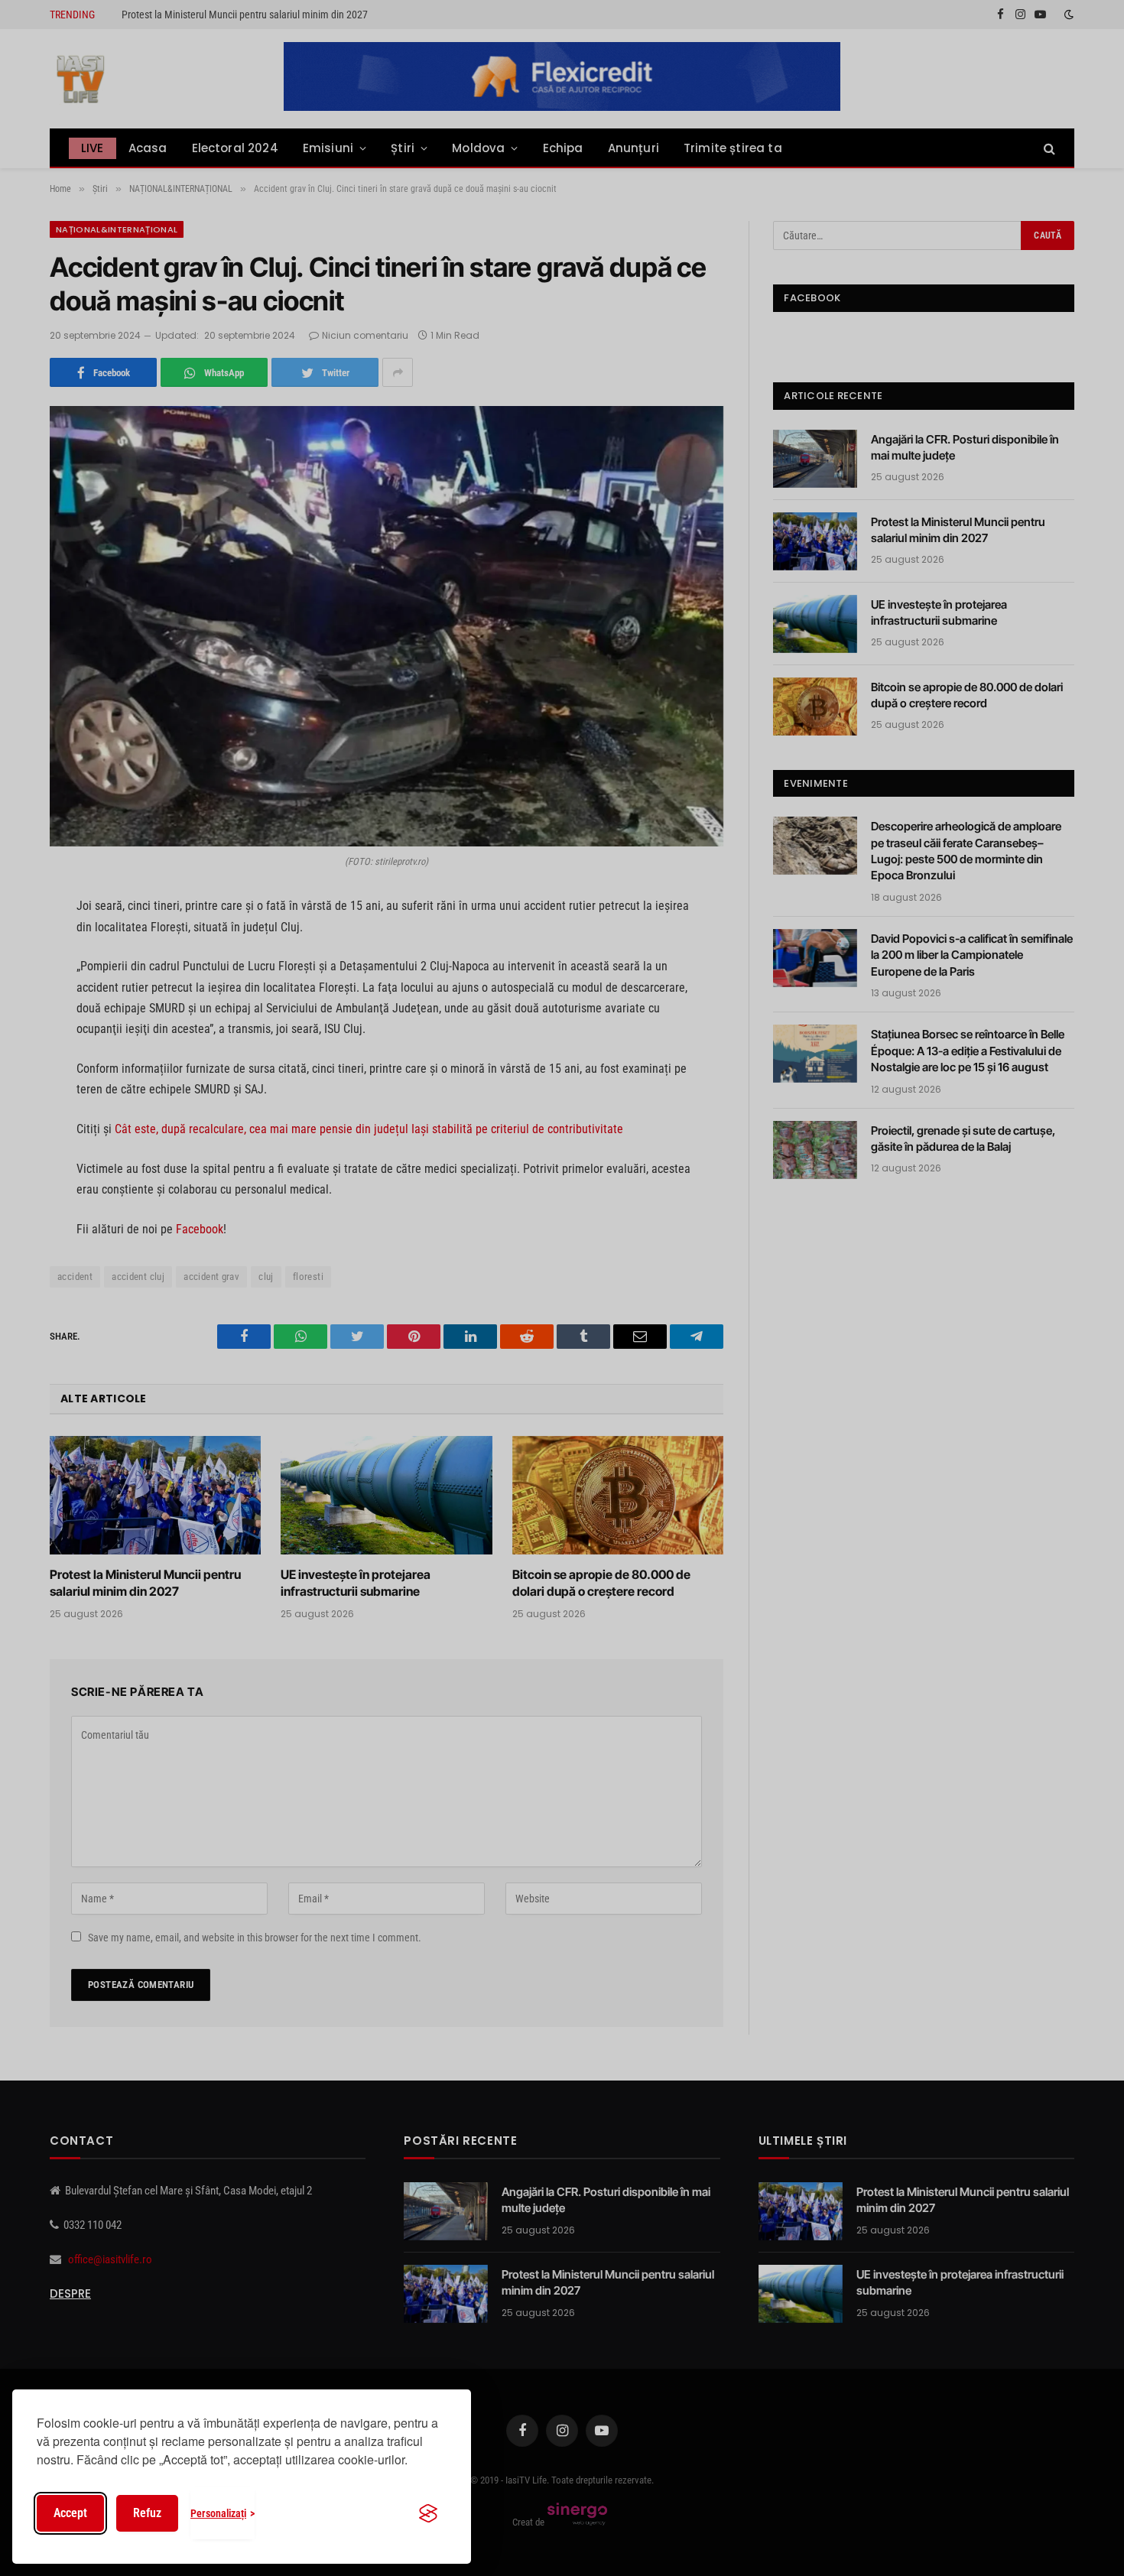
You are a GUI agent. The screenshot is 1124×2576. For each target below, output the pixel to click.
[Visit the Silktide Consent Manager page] (428, 2513)
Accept (70, 2513)
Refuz (147, 2513)
